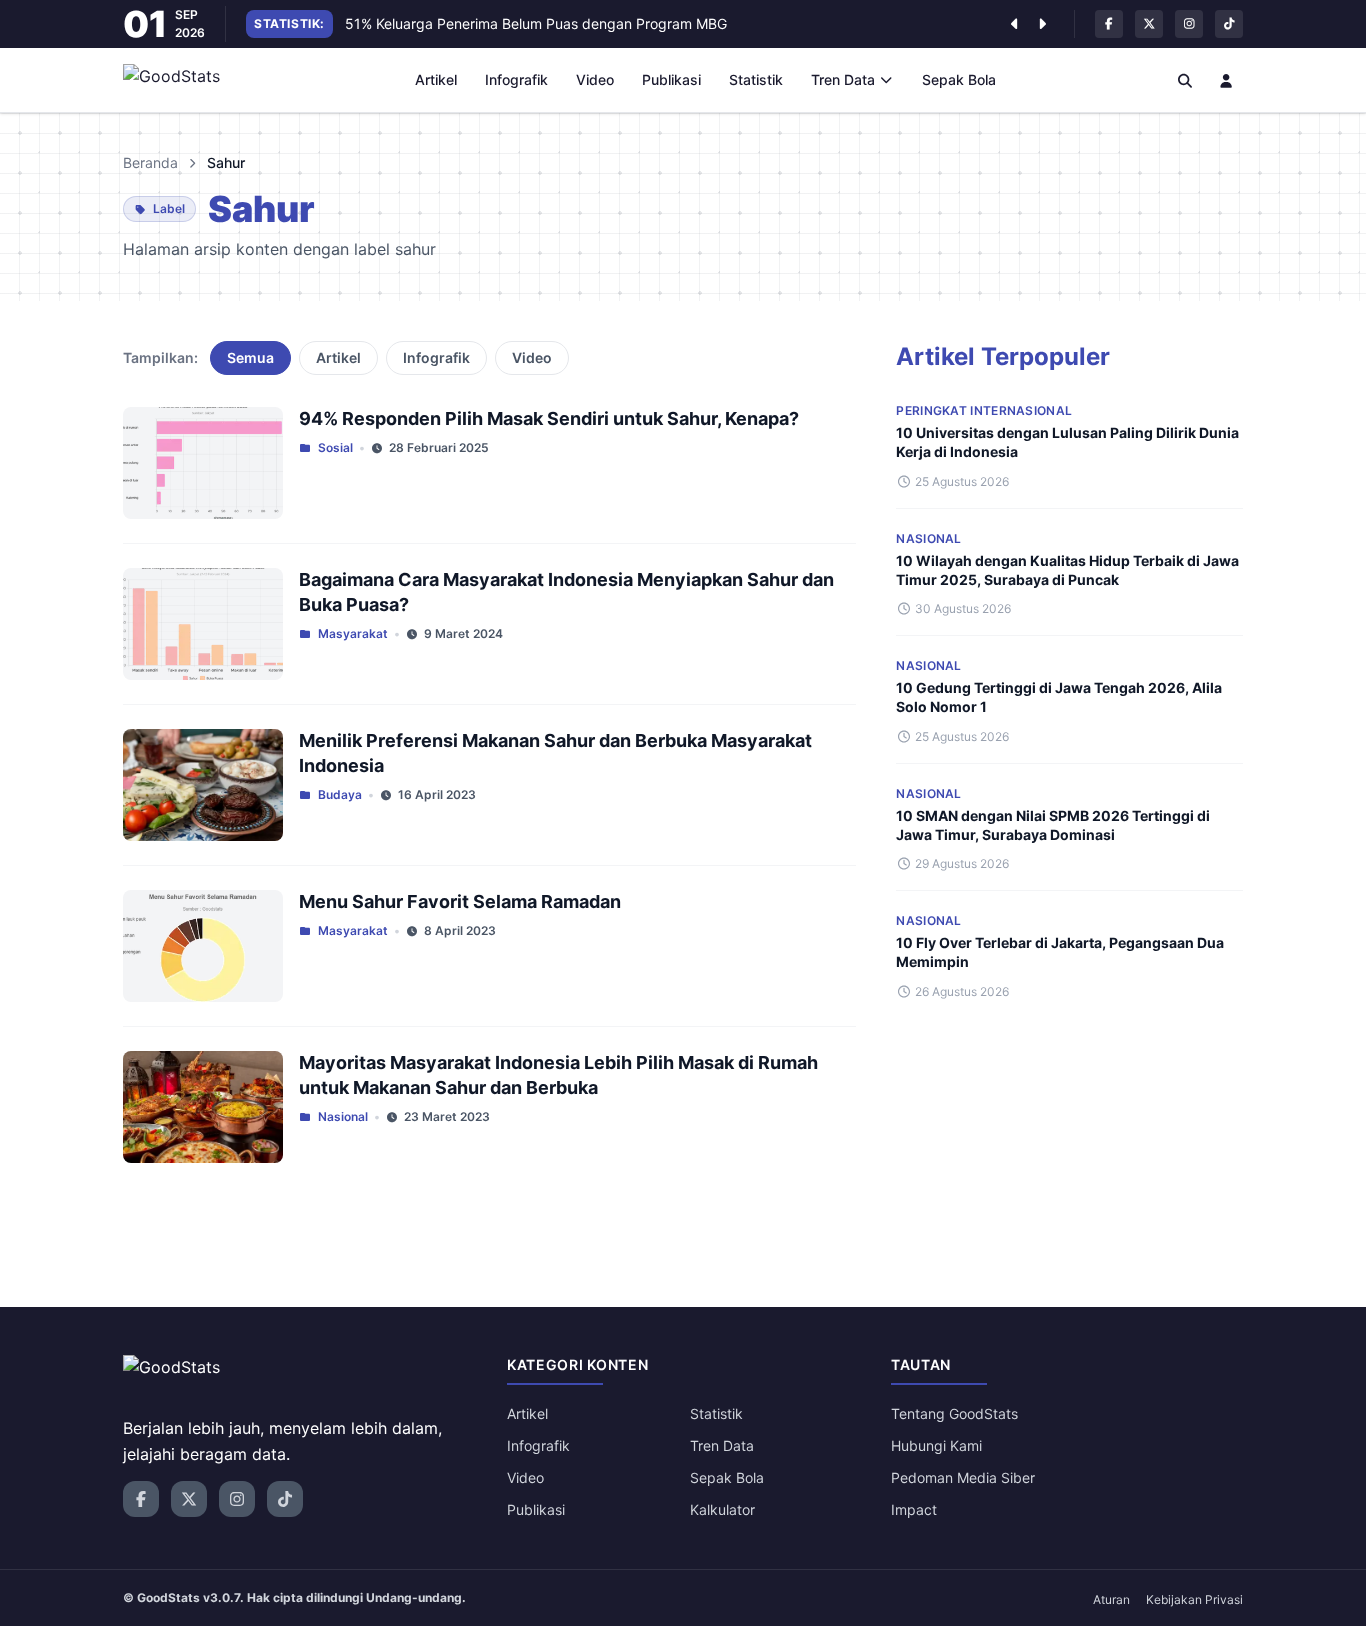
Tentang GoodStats (954, 1413)
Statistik (756, 79)
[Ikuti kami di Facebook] (1109, 24)
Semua (250, 357)
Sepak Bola (959, 79)
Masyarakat (353, 633)
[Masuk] (1227, 80)
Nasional (343, 1116)
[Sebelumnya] (1014, 24)
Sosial (335, 447)
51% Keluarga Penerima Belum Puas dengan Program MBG (536, 23)
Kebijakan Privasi (1194, 1599)
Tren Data (843, 79)
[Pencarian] (1185, 80)
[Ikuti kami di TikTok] (1229, 24)
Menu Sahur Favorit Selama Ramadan (460, 901)
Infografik (516, 79)
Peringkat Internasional (984, 410)
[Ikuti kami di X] (1149, 24)
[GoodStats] (182, 80)
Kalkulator (722, 1509)
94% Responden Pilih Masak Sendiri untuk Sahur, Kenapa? (549, 418)
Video (595, 79)
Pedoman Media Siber (963, 1477)
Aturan (1111, 1599)
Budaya (340, 794)
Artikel (436, 79)
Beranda (150, 162)
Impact (914, 1509)
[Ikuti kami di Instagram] (1189, 24)
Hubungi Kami (936, 1445)
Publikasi (671, 79)
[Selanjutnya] (1042, 24)
